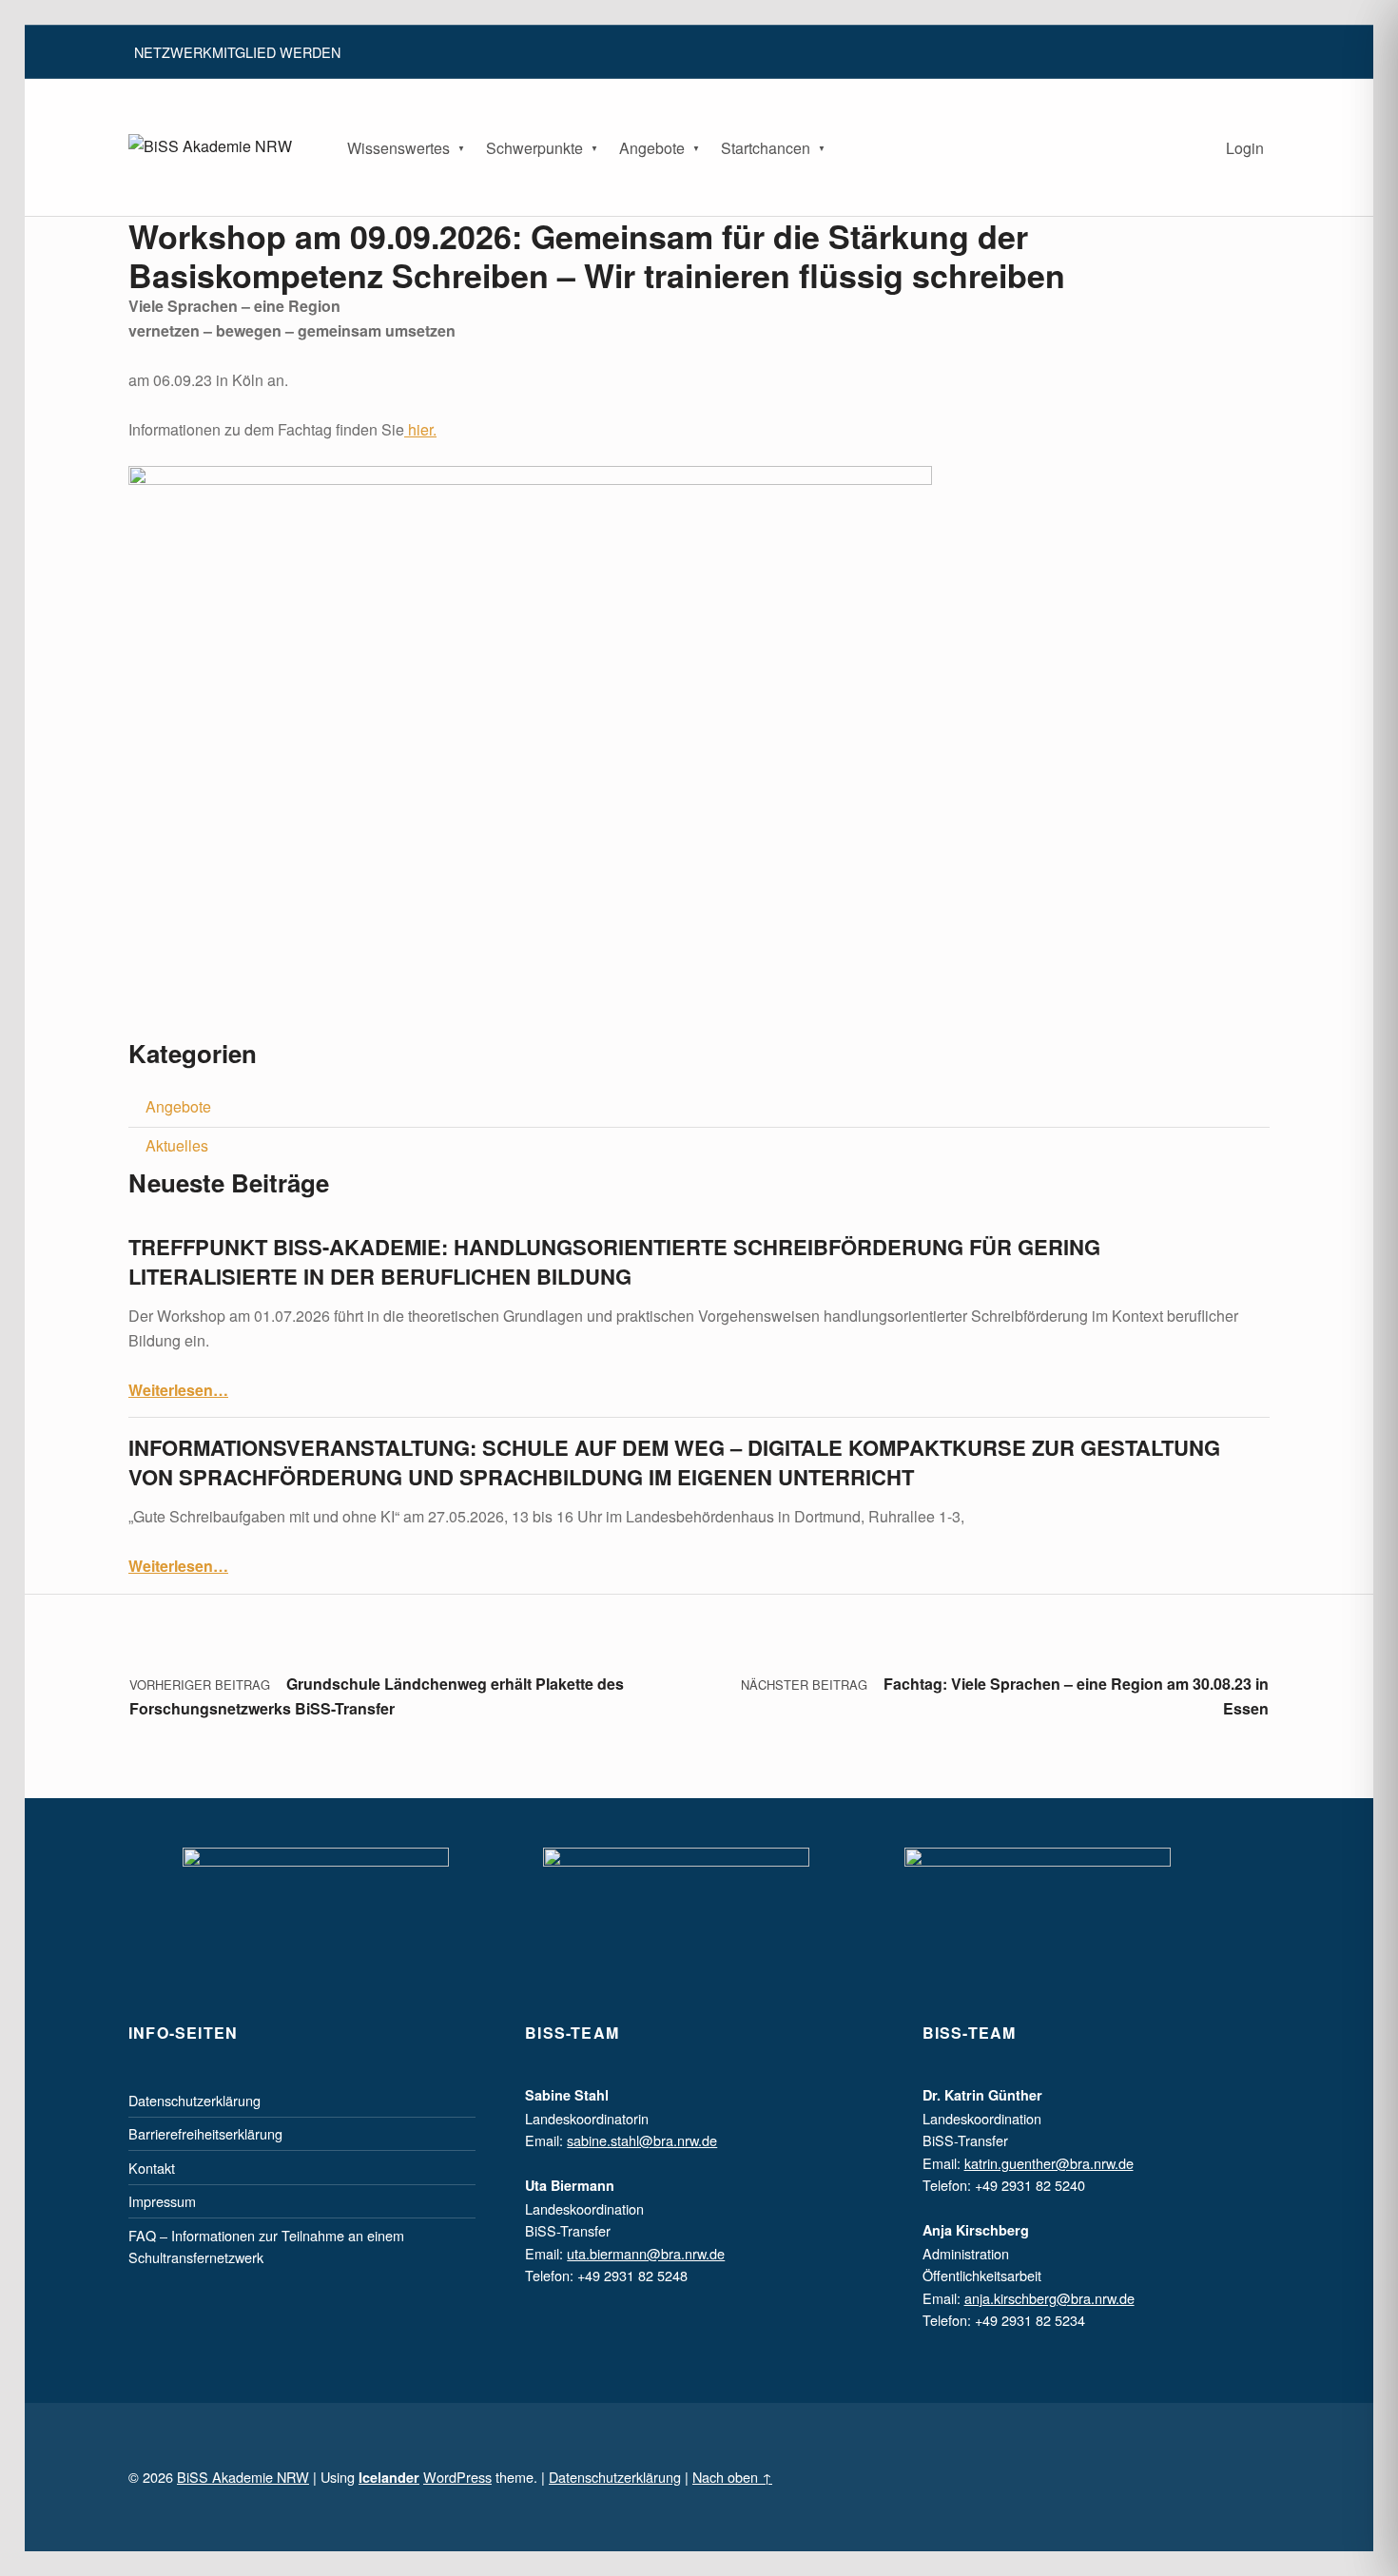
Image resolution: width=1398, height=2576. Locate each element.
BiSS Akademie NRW (243, 2477)
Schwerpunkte (534, 148)
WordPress (457, 2477)
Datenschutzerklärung (194, 2100)
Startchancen (766, 148)
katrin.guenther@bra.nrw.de (1049, 2163)
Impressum (162, 2201)
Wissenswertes (398, 148)
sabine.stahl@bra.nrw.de (642, 2140)
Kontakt (152, 2168)
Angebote (652, 148)
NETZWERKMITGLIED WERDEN (237, 52)
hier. (420, 429)
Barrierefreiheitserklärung (205, 2133)
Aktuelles (177, 1145)
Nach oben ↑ (732, 2477)
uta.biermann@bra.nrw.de (646, 2253)
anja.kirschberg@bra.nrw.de (1049, 2298)
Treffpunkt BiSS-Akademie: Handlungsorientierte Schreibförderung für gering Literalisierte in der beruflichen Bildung (614, 1261)
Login (1245, 148)
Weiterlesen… (178, 1390)
